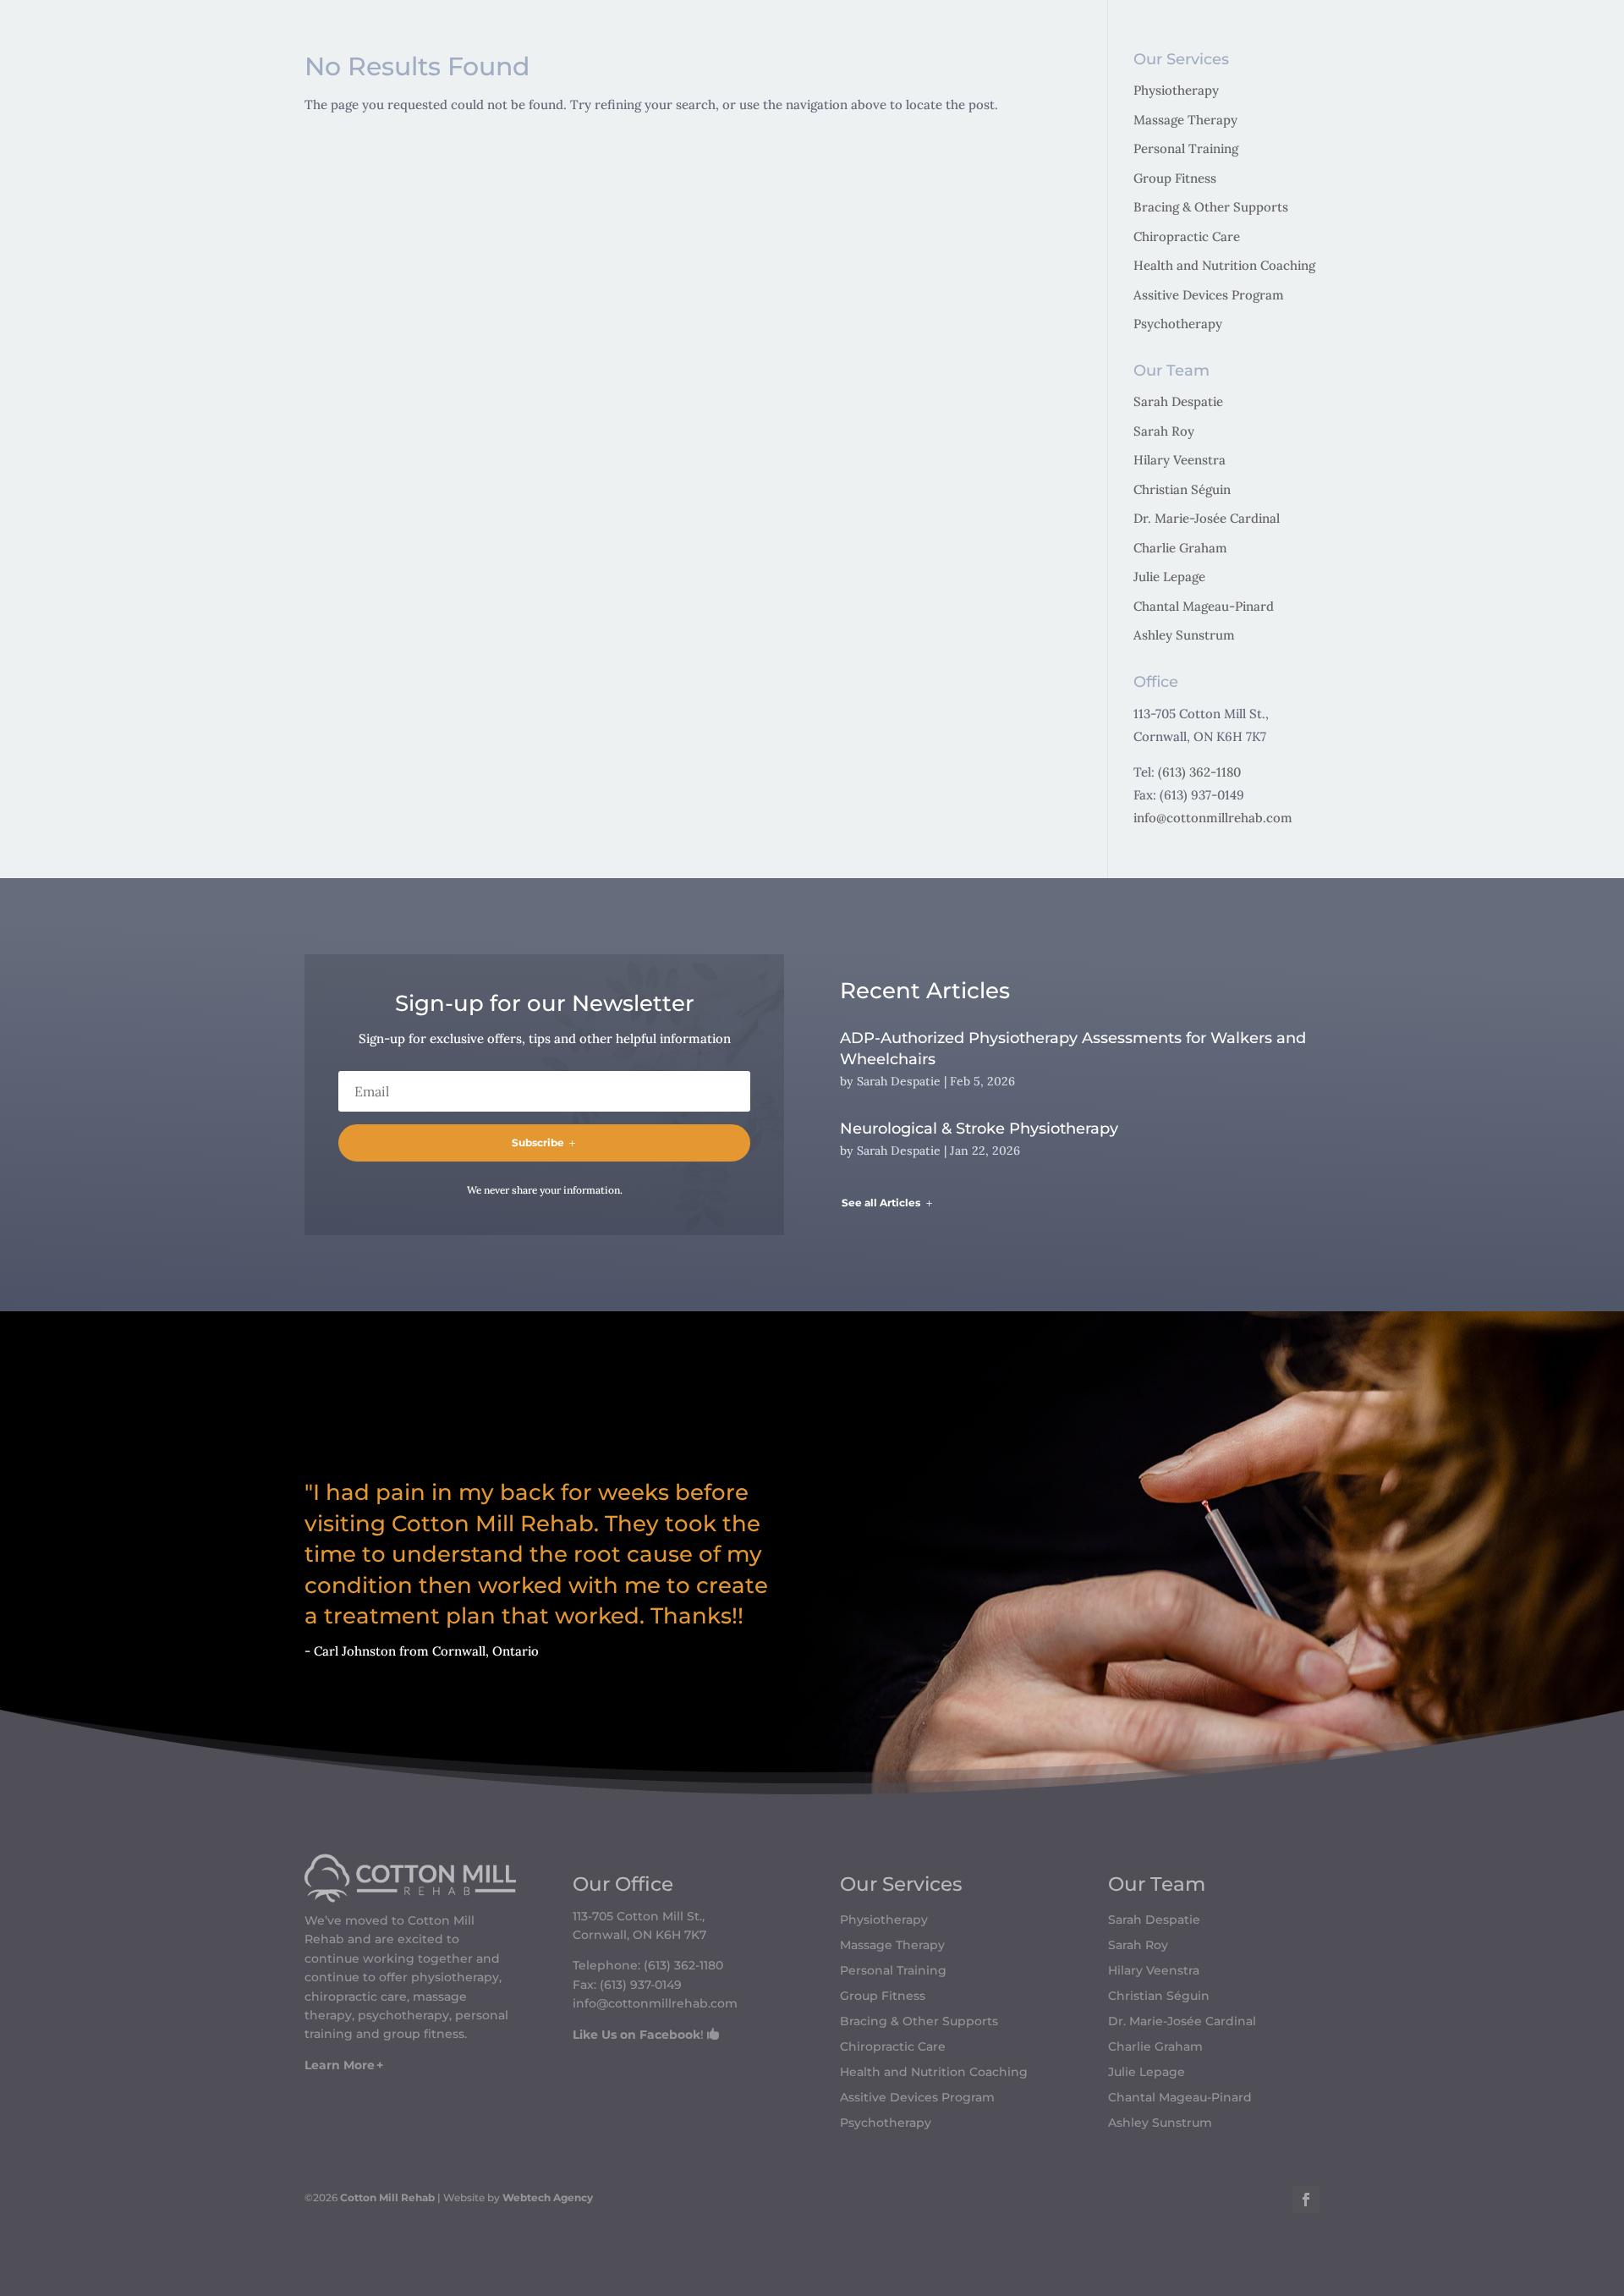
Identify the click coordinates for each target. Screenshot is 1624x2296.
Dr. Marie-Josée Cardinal (1207, 518)
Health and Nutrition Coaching (1224, 265)
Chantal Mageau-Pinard (1204, 606)
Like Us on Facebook (636, 2035)
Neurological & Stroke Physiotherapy (979, 1129)
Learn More (340, 2065)
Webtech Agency (548, 2197)
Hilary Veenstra (1180, 460)
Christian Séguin (1182, 489)
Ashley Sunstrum (1184, 635)
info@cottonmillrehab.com (1213, 818)
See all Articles (881, 1203)
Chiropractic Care (1187, 236)
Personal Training (1186, 148)
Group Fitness (1175, 178)
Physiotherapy (1176, 90)
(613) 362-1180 (1199, 772)
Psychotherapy (1178, 324)
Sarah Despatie (1178, 401)
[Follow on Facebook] (1306, 2200)
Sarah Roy (1164, 431)
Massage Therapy (1185, 120)
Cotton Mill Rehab (386, 2197)
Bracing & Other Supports (1211, 207)
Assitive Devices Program (1209, 295)
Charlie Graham (1180, 548)
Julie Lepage (1169, 577)
